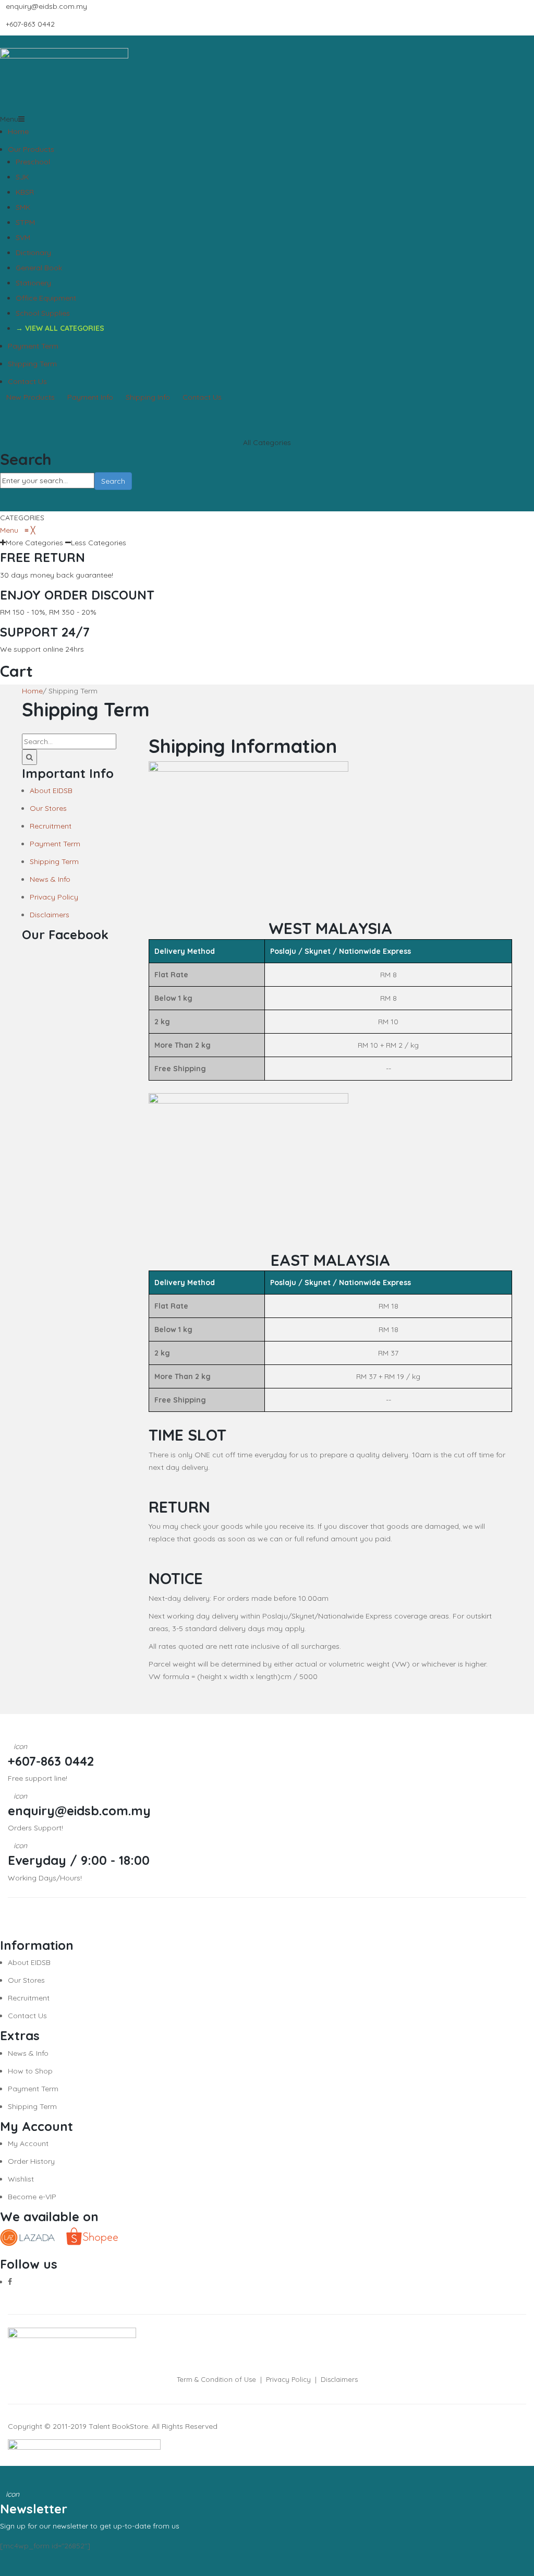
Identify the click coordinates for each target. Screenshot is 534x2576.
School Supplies (43, 313)
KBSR (25, 192)
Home (18, 131)
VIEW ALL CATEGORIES (65, 328)
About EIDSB (51, 790)
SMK (23, 207)
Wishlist (21, 2179)
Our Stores (48, 808)
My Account (28, 2143)
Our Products (31, 149)
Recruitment (51, 826)
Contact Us (27, 381)
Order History (31, 2161)
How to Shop (30, 2071)
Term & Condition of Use (216, 2379)
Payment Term (33, 346)
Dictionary (33, 253)
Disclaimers (50, 915)
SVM (23, 237)
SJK (22, 177)
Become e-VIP (32, 2197)
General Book (39, 268)
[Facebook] (10, 2282)
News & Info (50, 879)
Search (113, 481)
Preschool (33, 162)
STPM (25, 222)
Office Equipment (46, 298)
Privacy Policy (54, 897)
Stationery (33, 283)
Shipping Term (32, 364)
